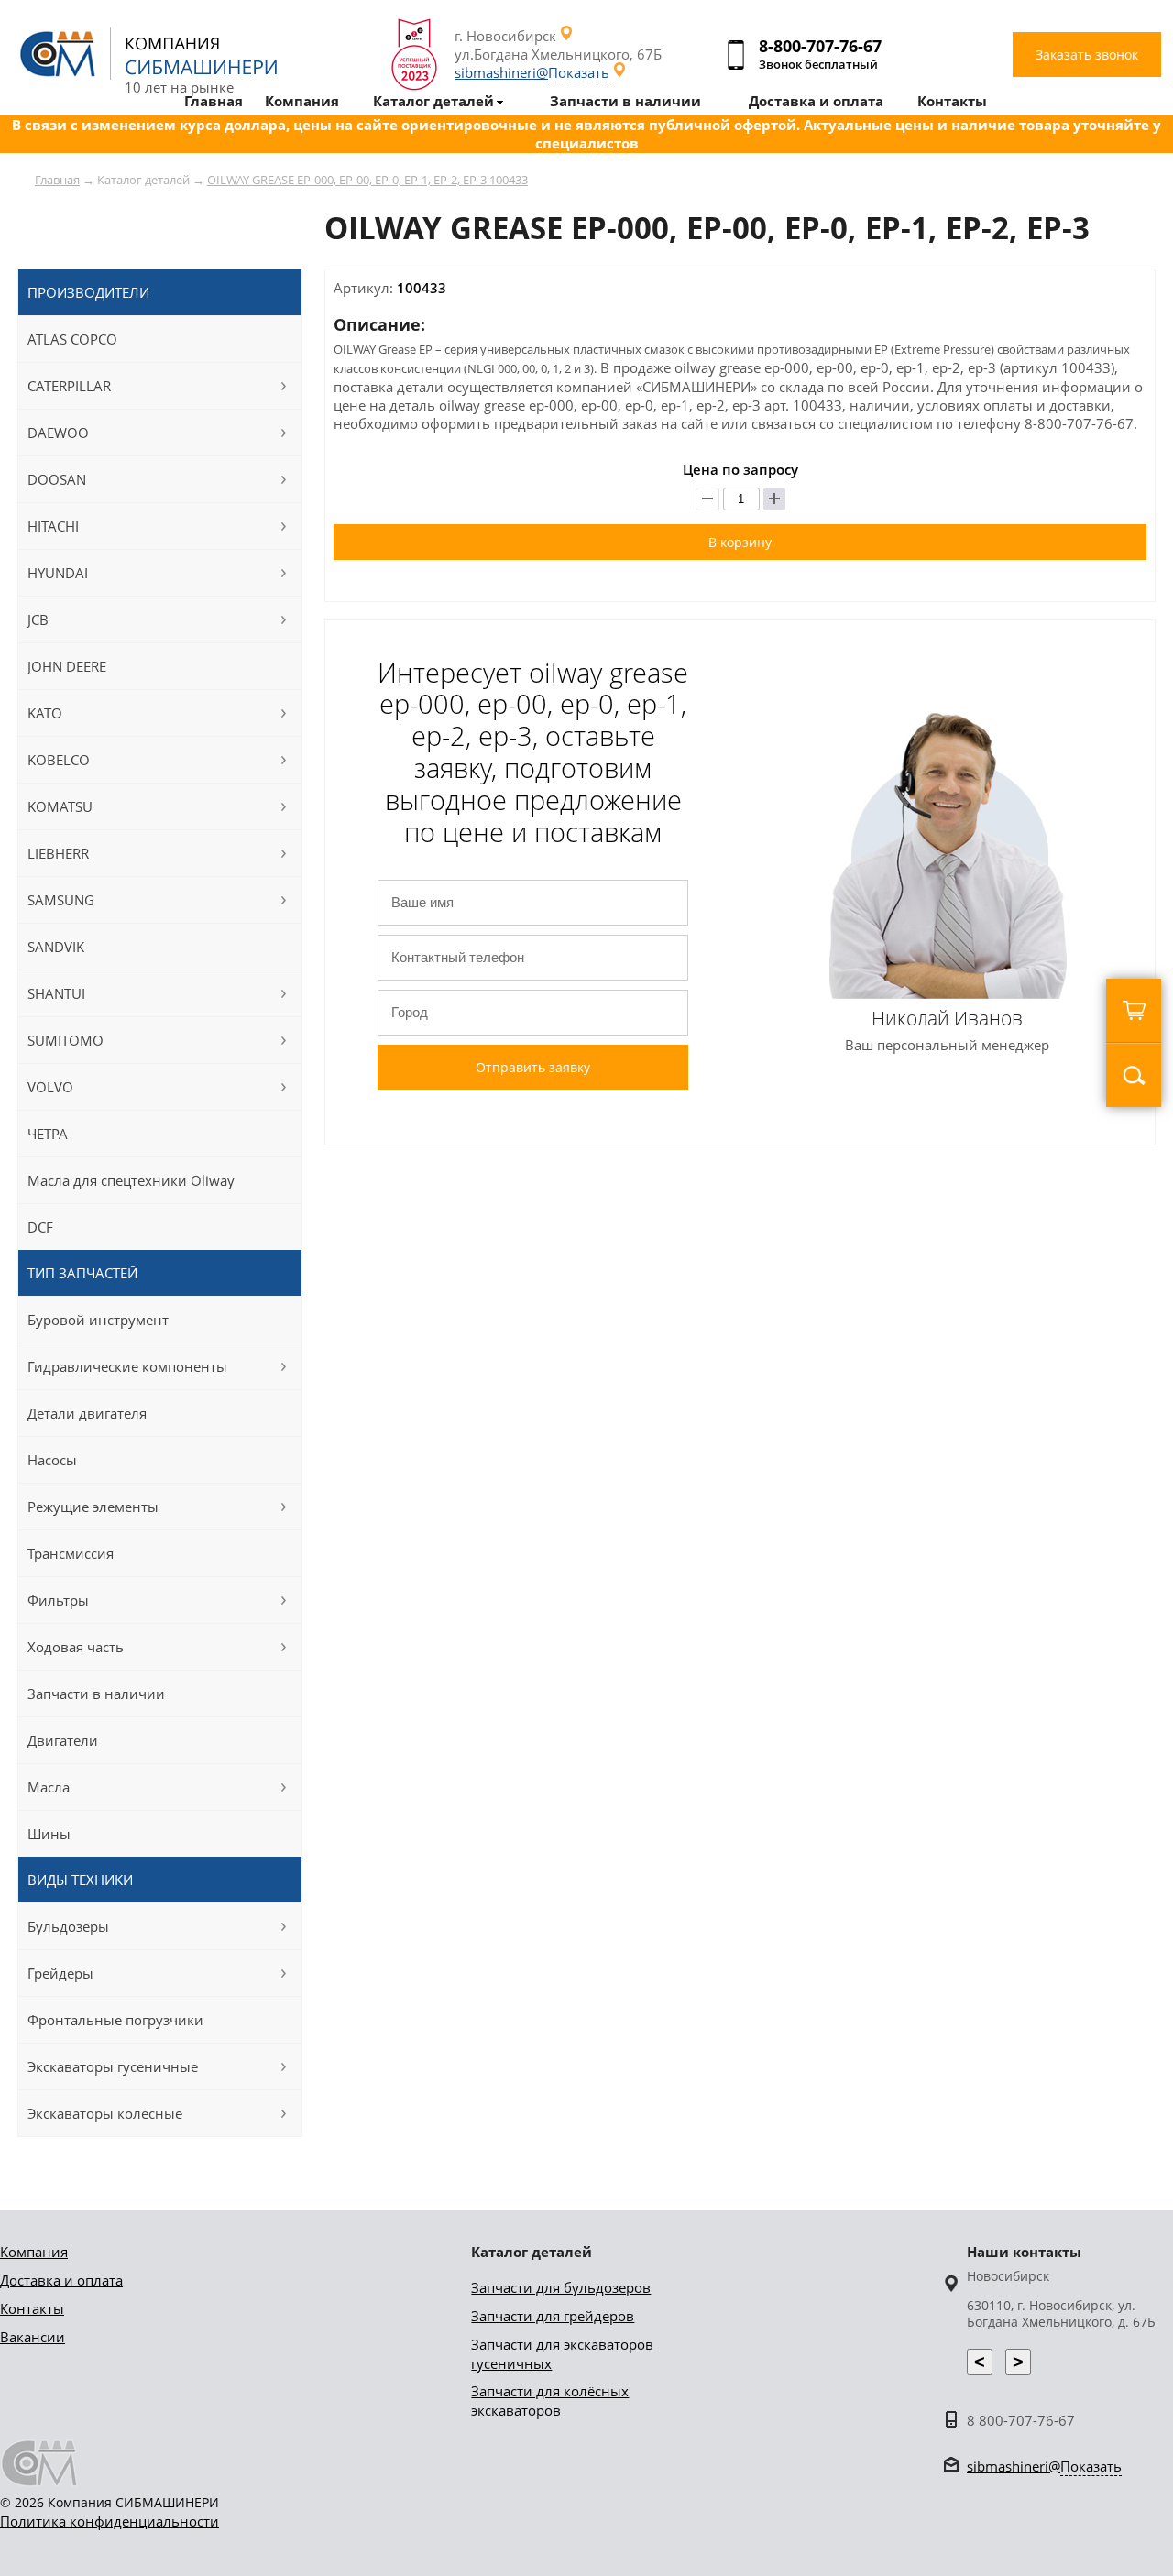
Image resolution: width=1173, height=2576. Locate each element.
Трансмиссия (71, 1553)
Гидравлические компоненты (127, 1366)
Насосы (52, 1460)
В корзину (740, 542)
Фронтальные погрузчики (115, 2020)
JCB (38, 619)
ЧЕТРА (48, 1134)
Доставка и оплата (61, 2280)
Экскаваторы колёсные (105, 2113)
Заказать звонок (1087, 55)
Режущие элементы (93, 1507)
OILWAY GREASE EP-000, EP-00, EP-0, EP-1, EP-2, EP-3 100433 (367, 180)
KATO (45, 713)
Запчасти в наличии (96, 1694)
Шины (49, 1834)
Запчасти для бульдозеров (561, 2287)
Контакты (32, 2308)
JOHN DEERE (67, 666)
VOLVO (50, 1087)
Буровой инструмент (98, 1320)
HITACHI (53, 526)
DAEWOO (58, 433)
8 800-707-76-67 (1021, 2420)
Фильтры (58, 1600)
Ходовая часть (76, 1647)
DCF (40, 1227)
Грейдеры (60, 1973)
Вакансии (33, 2337)
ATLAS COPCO (72, 339)
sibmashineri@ (532, 72)
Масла (49, 1787)
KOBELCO (59, 760)
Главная (57, 180)
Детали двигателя (87, 1413)
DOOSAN (57, 479)
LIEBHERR (58, 853)
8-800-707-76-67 (820, 46)
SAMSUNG (61, 900)
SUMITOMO (66, 1040)
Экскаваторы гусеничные (113, 2066)
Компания (34, 2252)
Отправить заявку (533, 1067)
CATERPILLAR (69, 386)
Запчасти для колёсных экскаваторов (550, 2401)
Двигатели (63, 1740)
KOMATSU (60, 806)
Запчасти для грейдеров (553, 2316)
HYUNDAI (58, 573)
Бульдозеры (68, 1926)
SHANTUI (56, 993)
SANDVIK (56, 947)
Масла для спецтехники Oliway (131, 1180)
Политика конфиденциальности (110, 2521)
